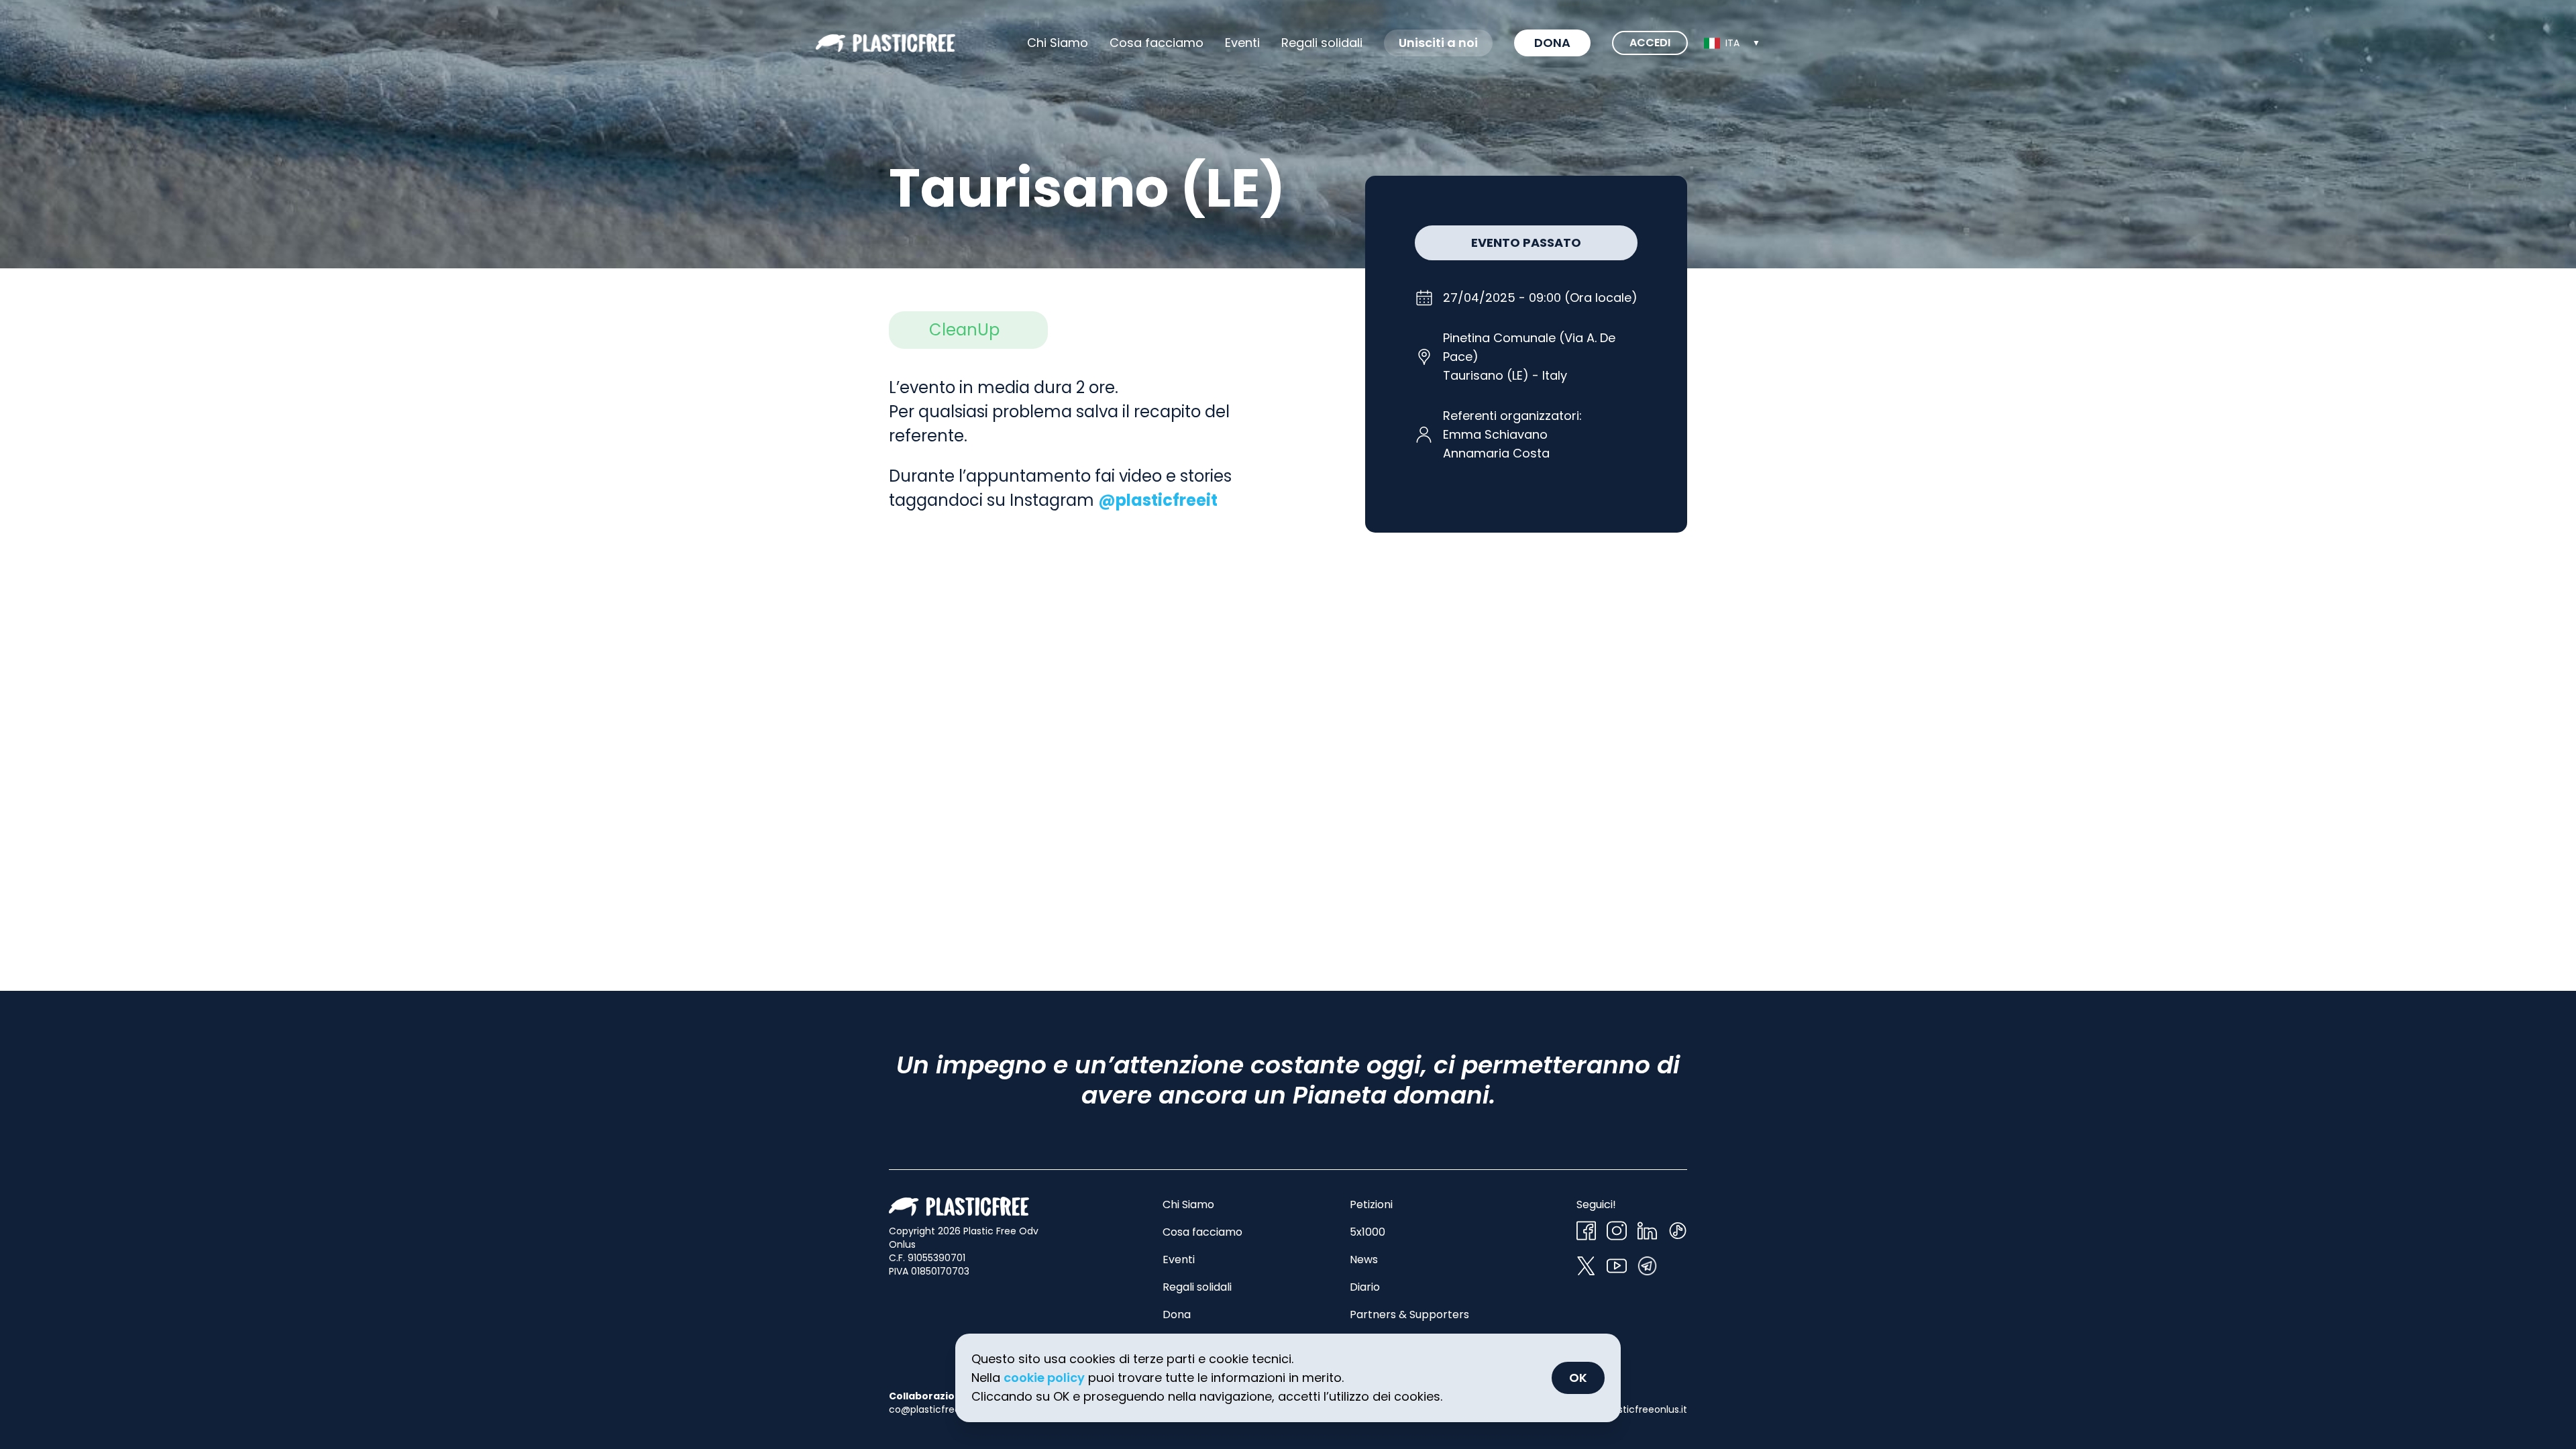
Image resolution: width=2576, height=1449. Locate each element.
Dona (1552, 43)
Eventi (1242, 43)
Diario (1365, 1287)
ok (1578, 1378)
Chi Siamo (1058, 43)
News (1364, 1259)
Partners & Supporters (1409, 1314)
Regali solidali (1197, 1287)
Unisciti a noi (1438, 43)
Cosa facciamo (1157, 43)
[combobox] (1732, 43)
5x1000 (1367, 1232)
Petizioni (1371, 1204)
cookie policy (1044, 1378)
